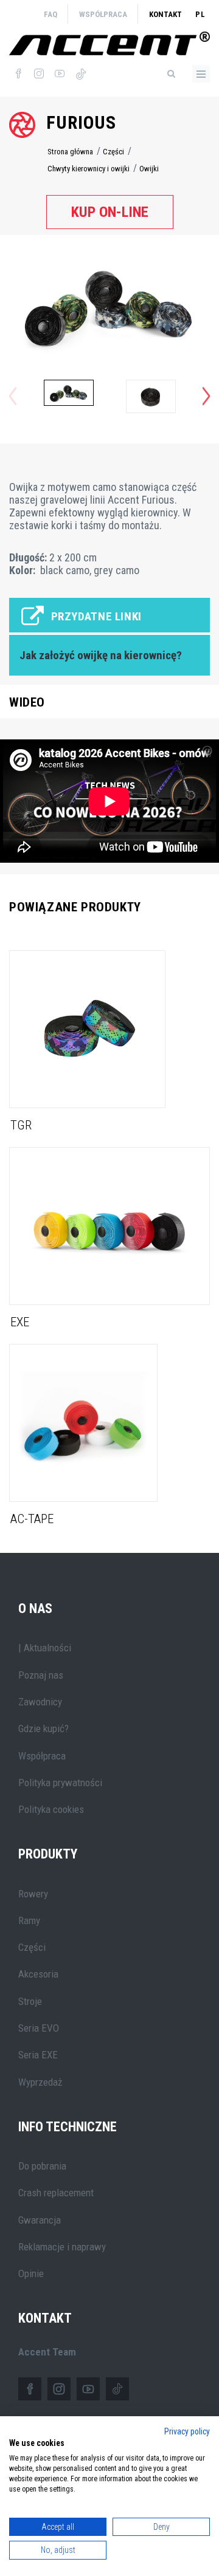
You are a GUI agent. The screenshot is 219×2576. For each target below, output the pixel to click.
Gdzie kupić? (43, 1728)
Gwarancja (40, 2220)
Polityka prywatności (60, 1783)
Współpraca (103, 14)
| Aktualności (45, 1648)
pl (200, 14)
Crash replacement (56, 2193)
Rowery (33, 1894)
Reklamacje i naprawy (62, 2247)
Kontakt (165, 14)
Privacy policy (187, 2431)
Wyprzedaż (40, 2082)
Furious (81, 122)
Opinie (31, 2273)
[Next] (206, 396)
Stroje (30, 2001)
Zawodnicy (40, 1702)
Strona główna (70, 152)
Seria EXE (38, 2055)
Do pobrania (42, 2166)
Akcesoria (38, 1974)
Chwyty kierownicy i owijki (89, 169)
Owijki (149, 169)
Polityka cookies (51, 1809)
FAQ (50, 14)
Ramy (29, 1920)
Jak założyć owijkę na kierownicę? (101, 656)
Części (113, 152)
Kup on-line (110, 212)
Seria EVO (39, 2028)
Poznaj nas (41, 1675)
